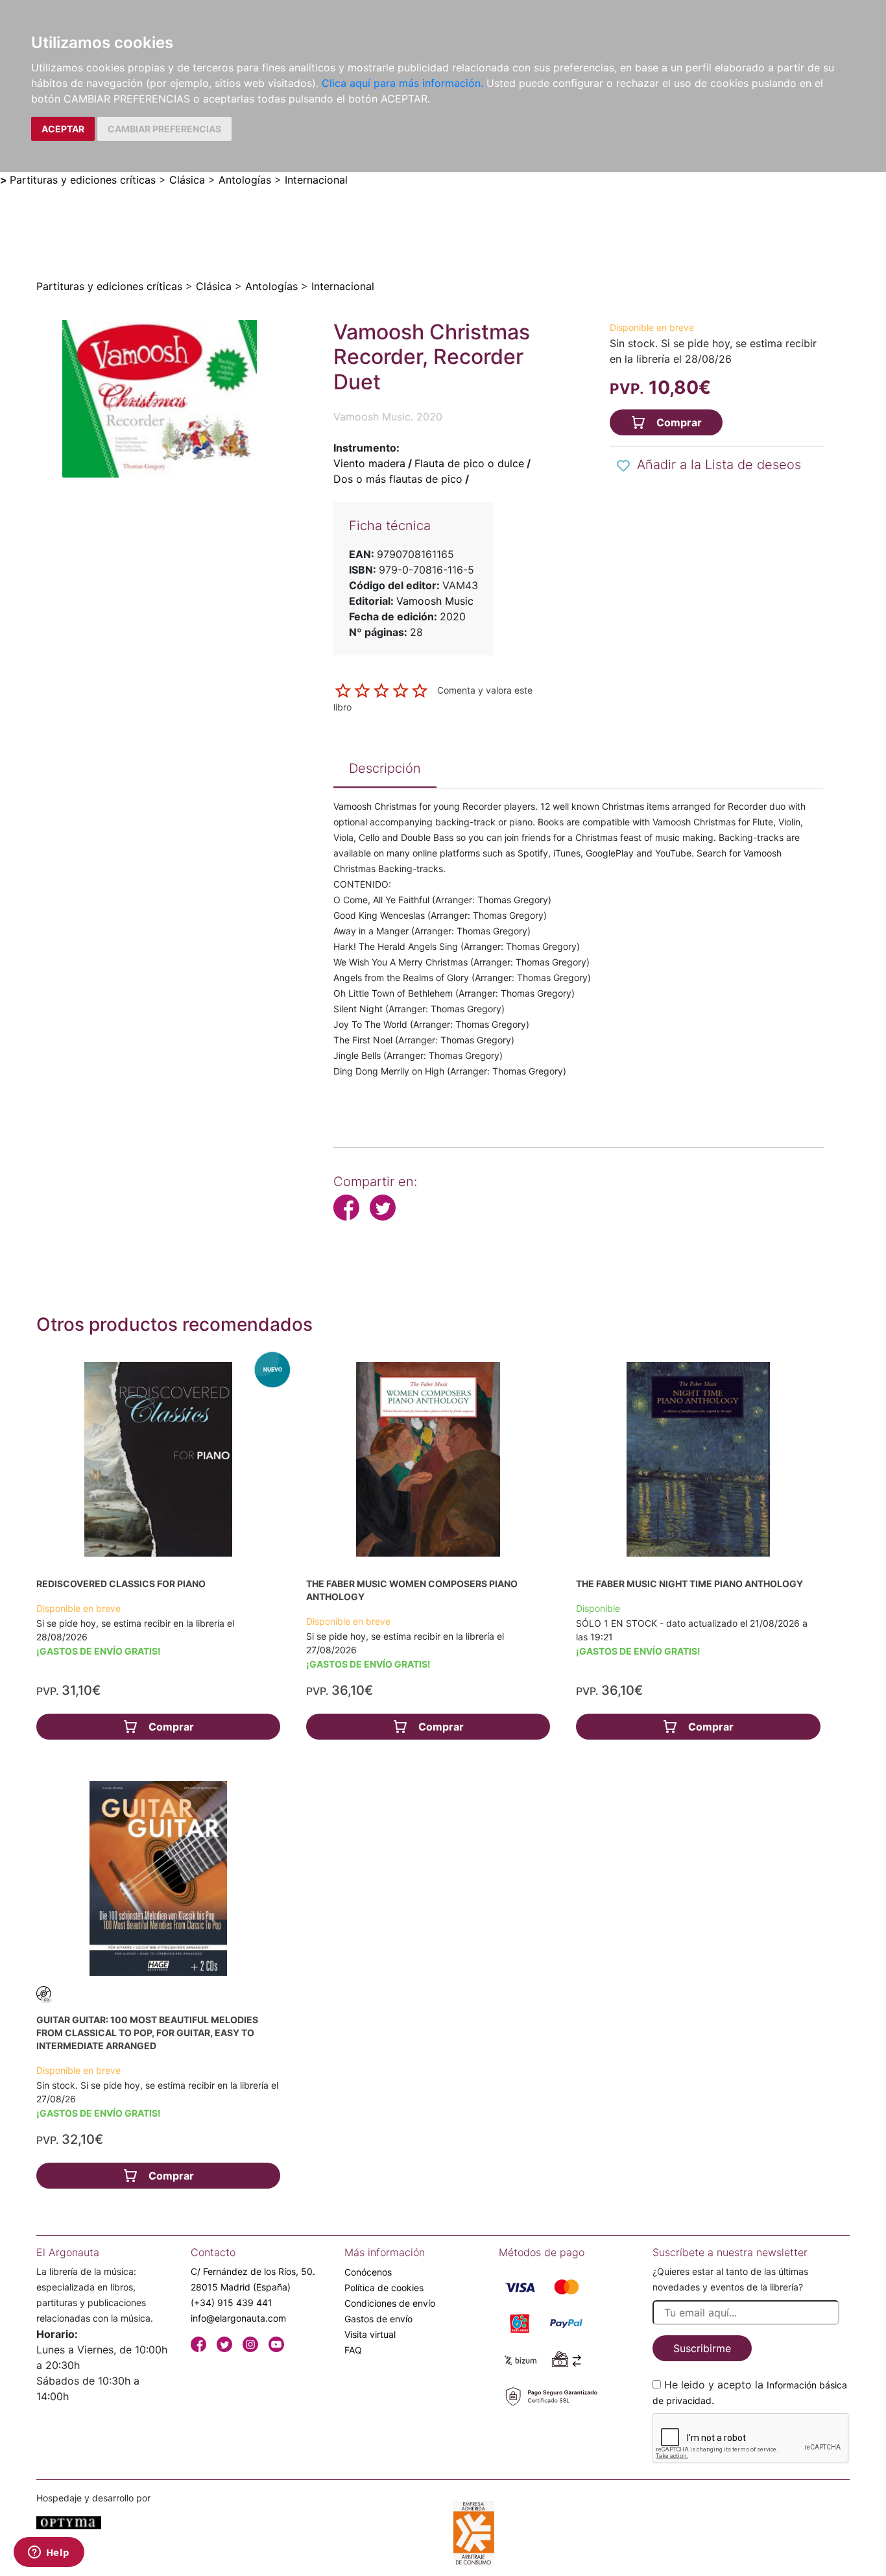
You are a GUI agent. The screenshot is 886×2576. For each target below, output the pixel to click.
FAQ (353, 2350)
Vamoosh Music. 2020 (388, 417)
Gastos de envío (378, 2319)
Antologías (245, 180)
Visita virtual (370, 2334)
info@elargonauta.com (238, 2318)
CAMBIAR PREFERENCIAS (164, 129)
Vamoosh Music (435, 601)
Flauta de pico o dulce (469, 463)
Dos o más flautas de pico (398, 479)
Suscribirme (702, 2348)
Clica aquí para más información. (402, 83)
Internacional (316, 180)
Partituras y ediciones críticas (83, 180)
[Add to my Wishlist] (623, 466)
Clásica (187, 180)
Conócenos (368, 2272)
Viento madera (369, 463)
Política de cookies (384, 2288)
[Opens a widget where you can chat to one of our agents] (49, 2553)
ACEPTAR (63, 129)
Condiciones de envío (390, 2303)
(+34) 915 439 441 (232, 2303)
